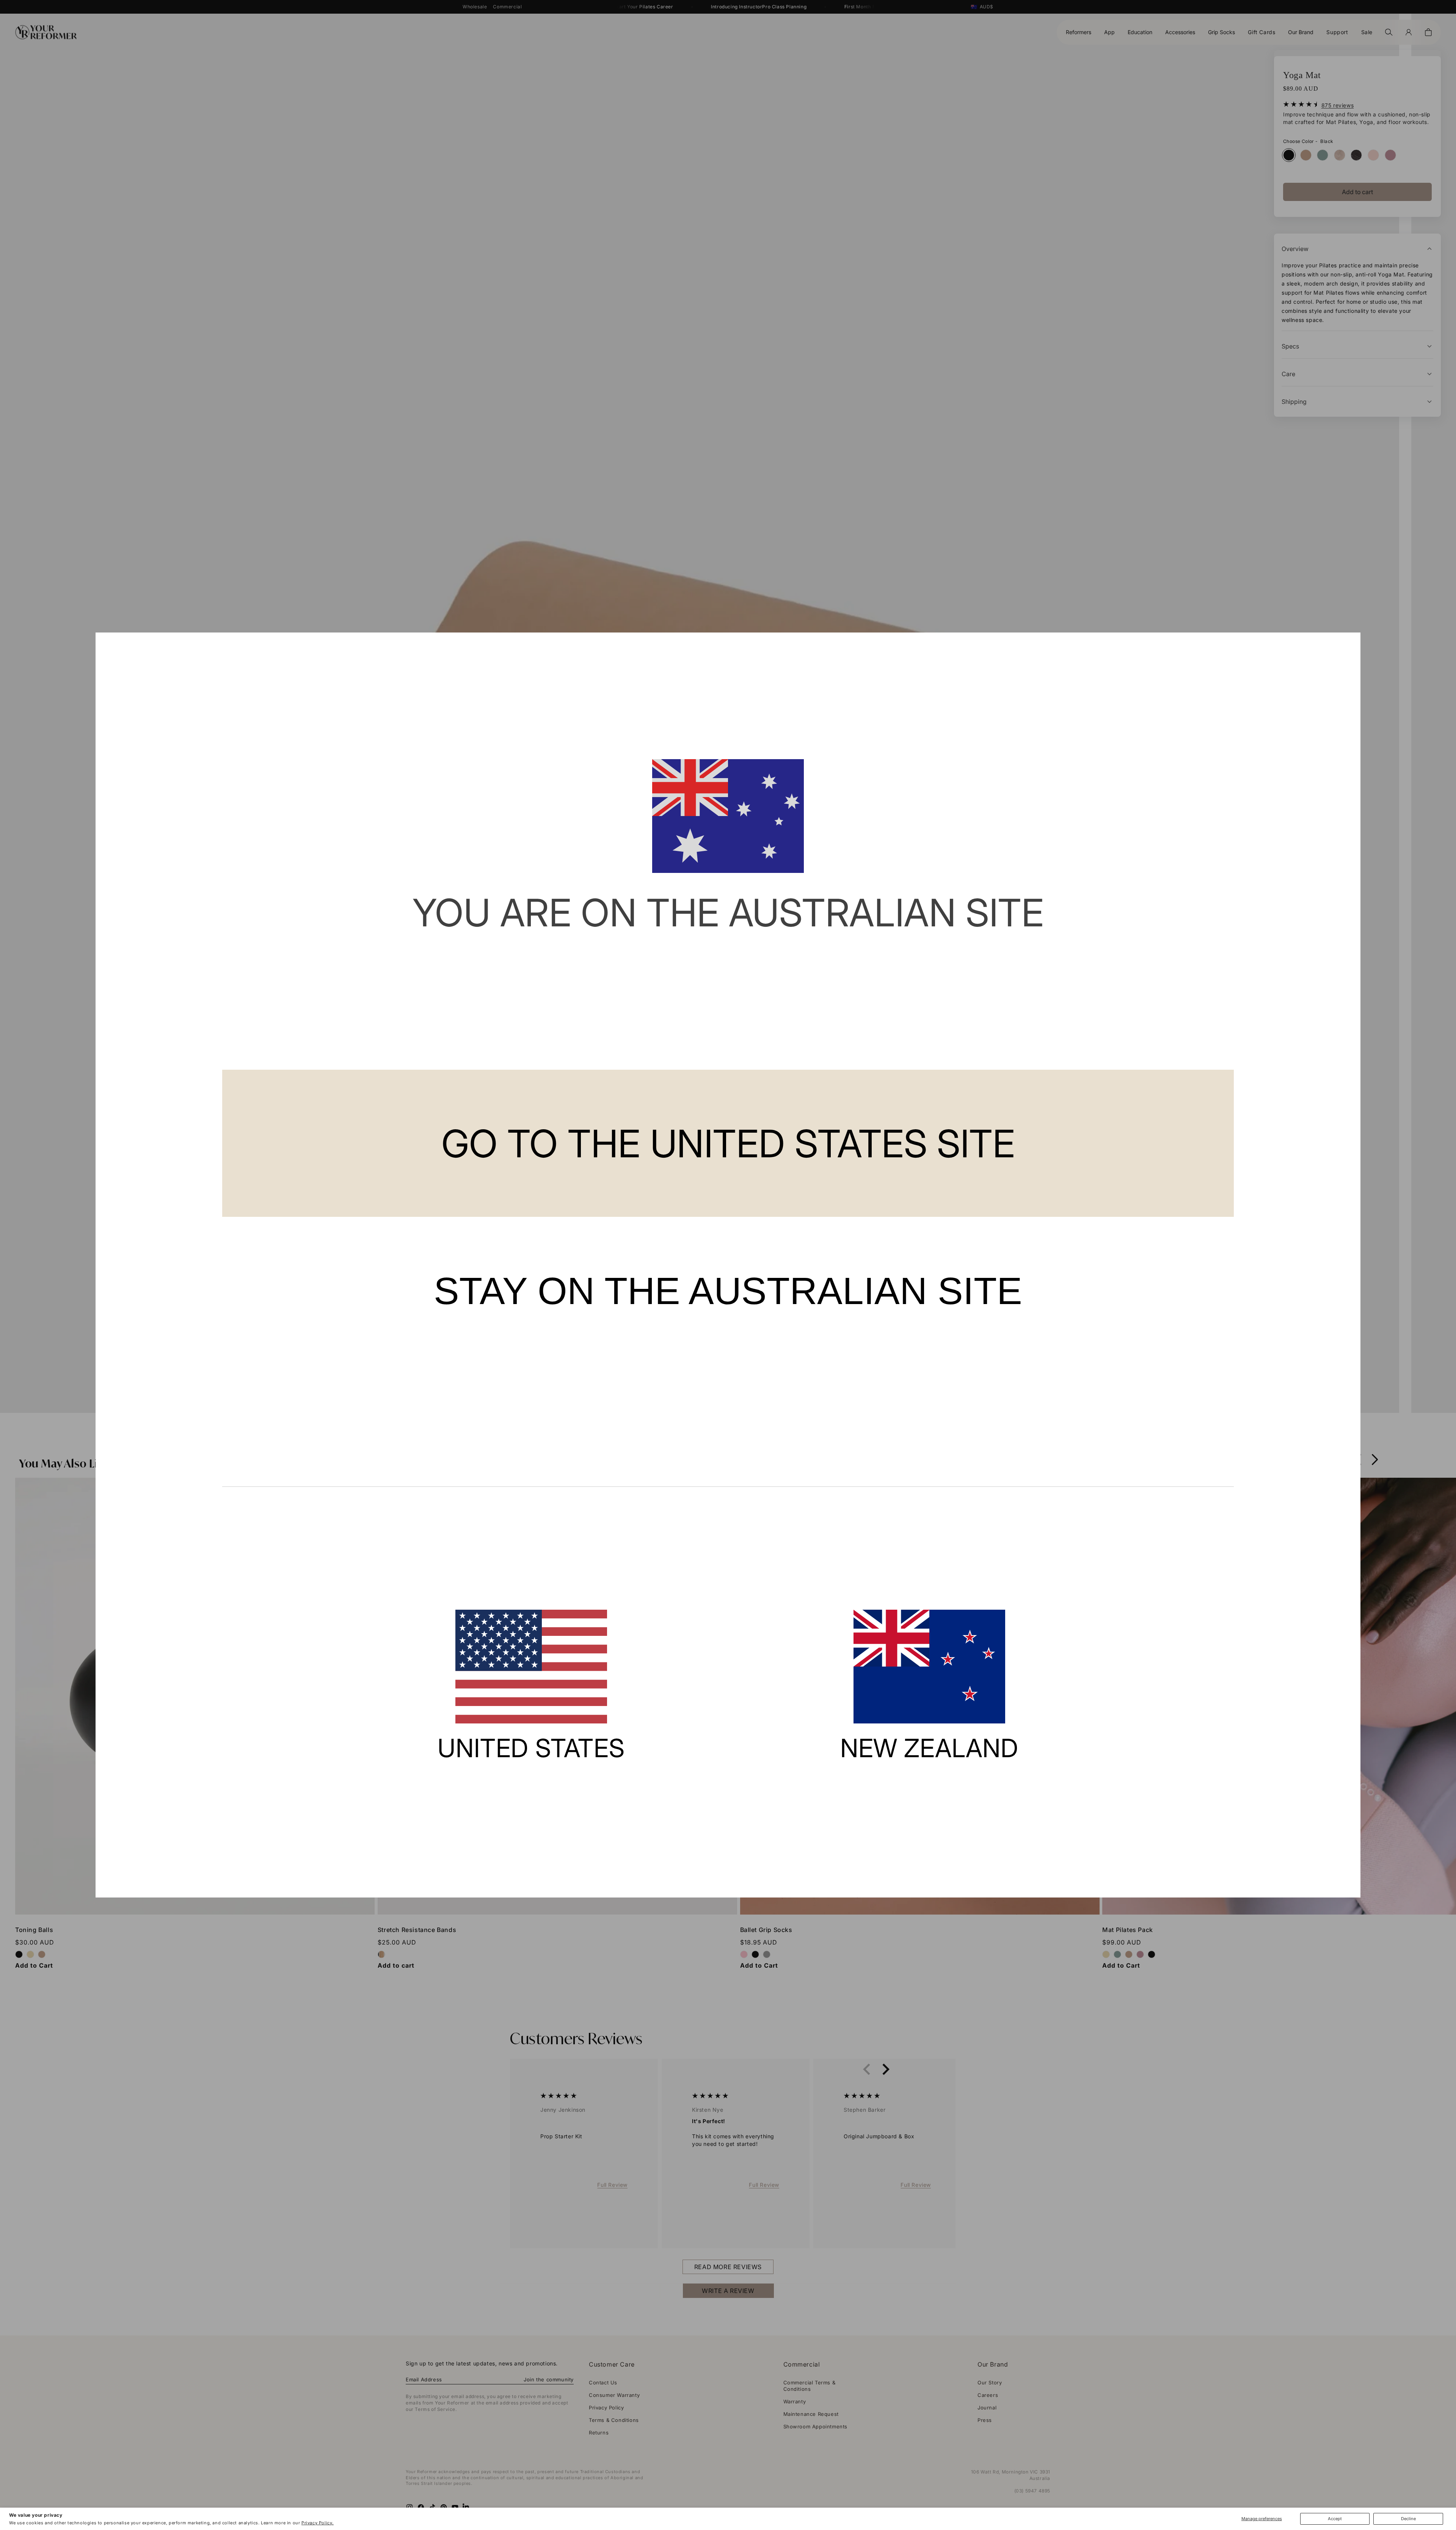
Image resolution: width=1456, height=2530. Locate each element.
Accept (1335, 2519)
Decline (1408, 2519)
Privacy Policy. (318, 2523)
